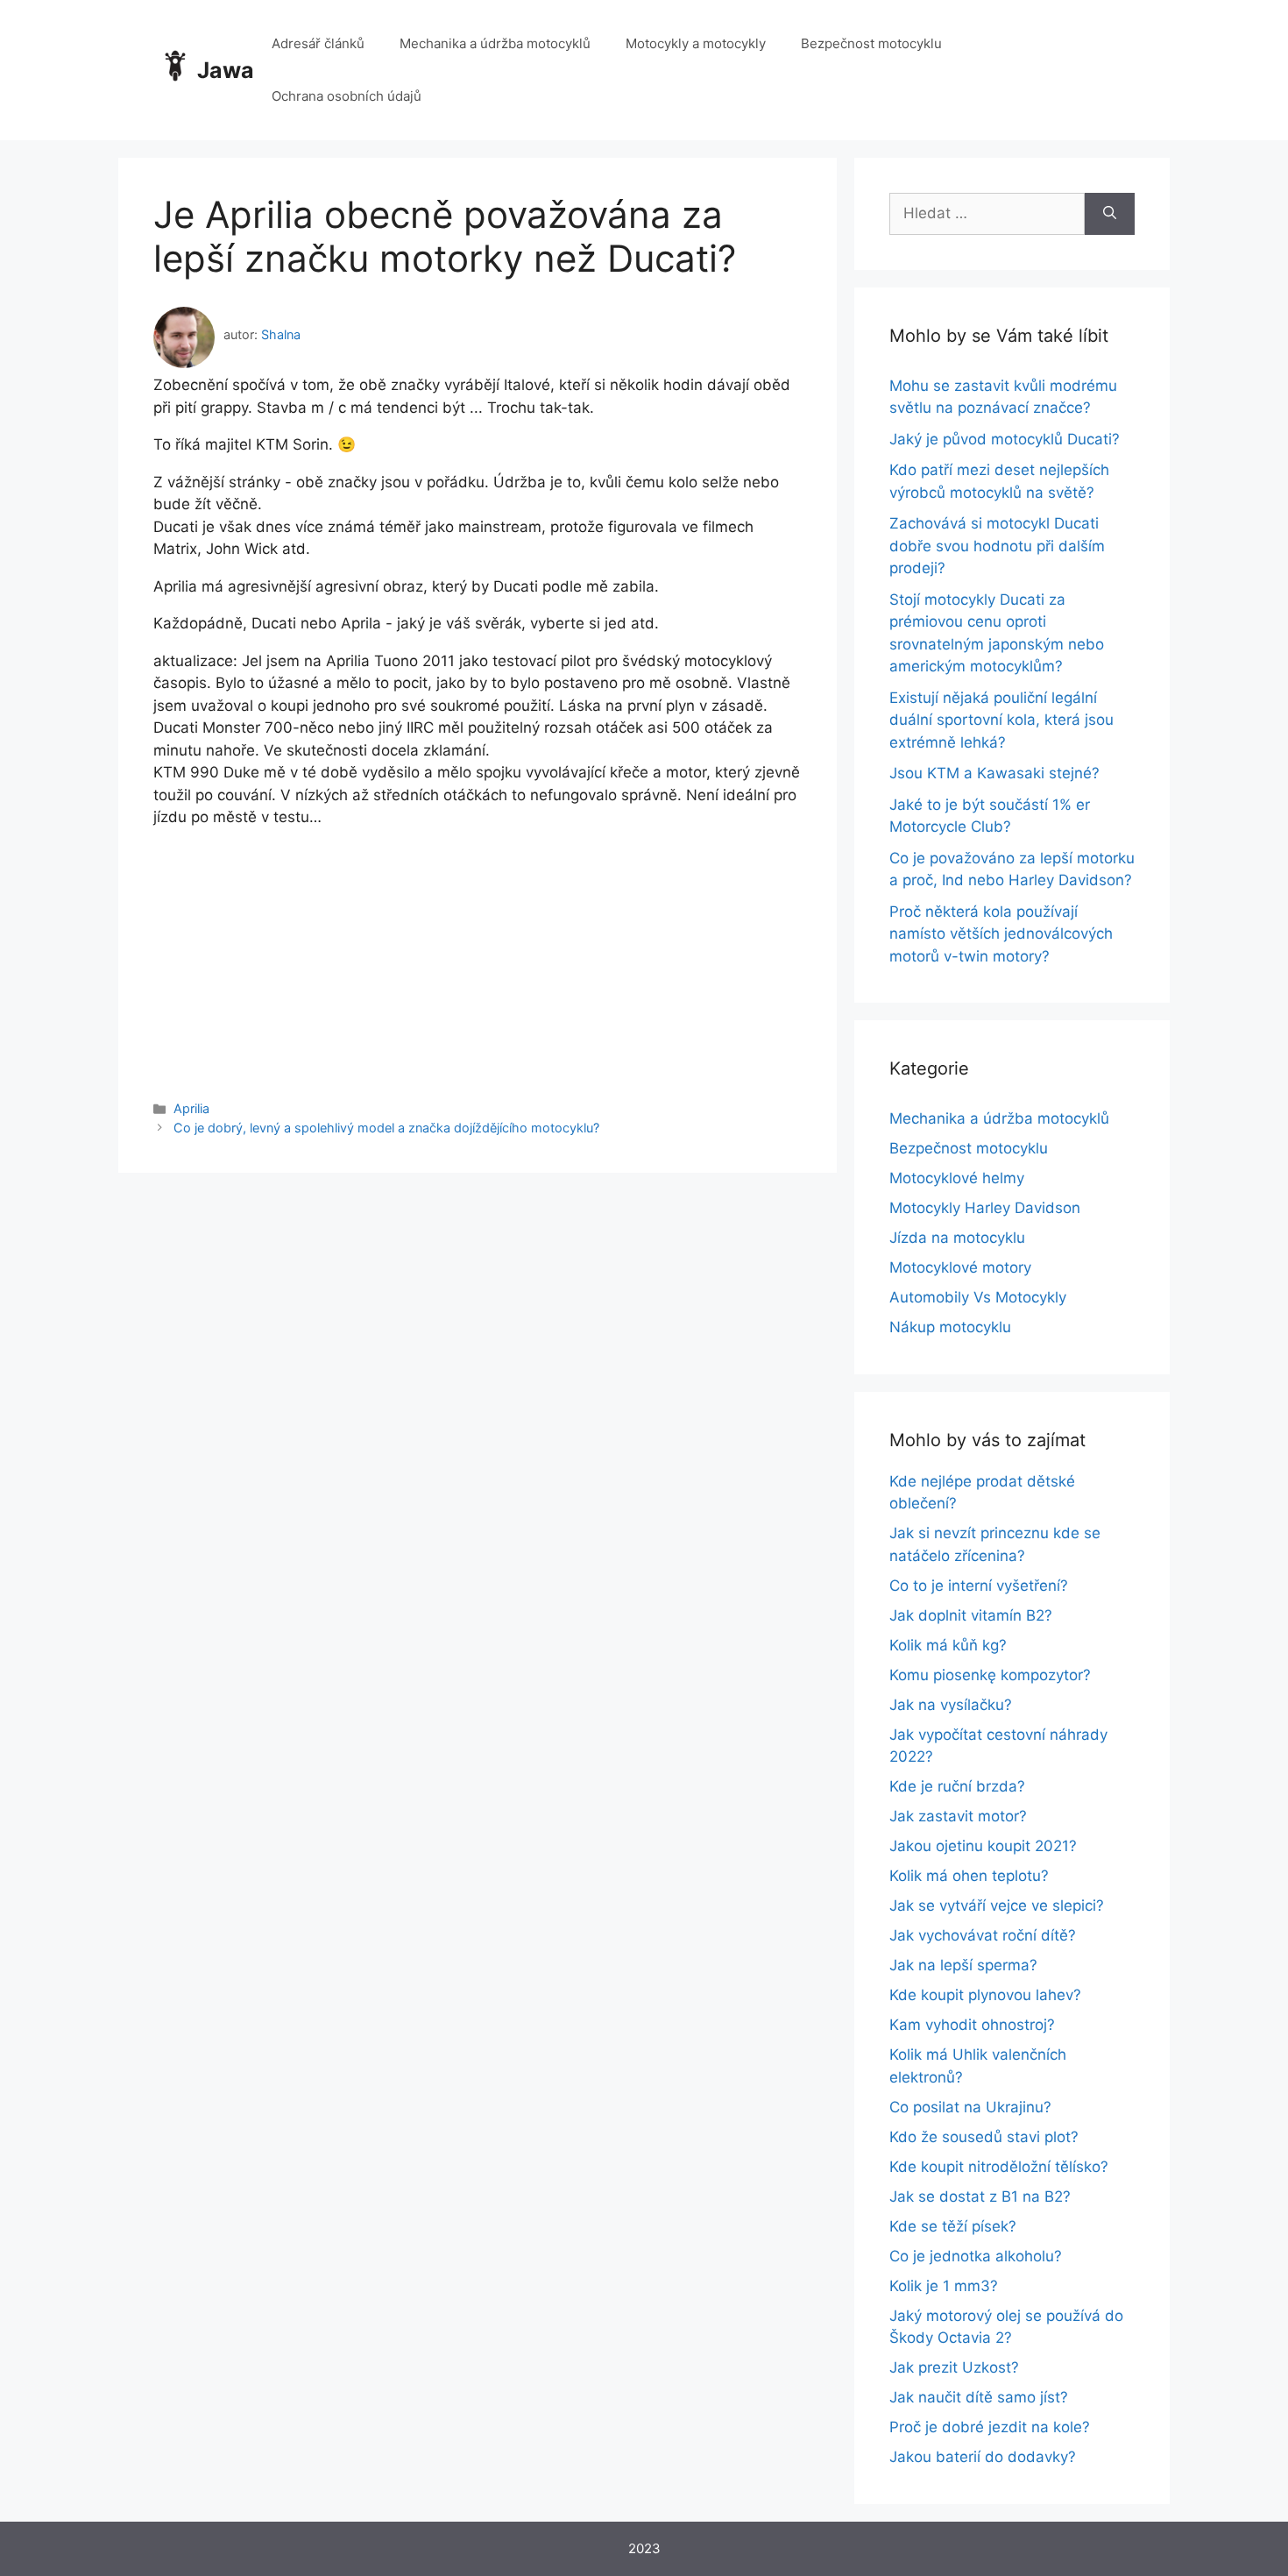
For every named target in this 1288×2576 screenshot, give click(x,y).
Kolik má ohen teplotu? (969, 1876)
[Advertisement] (478, 952)
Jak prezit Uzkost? (954, 2367)
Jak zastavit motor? (958, 1816)
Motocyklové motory (960, 1267)
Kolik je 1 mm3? (944, 2286)
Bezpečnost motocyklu (871, 43)
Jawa (226, 70)
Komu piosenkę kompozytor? (990, 1675)
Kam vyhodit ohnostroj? (972, 2025)
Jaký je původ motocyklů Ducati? (1005, 439)
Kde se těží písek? (953, 2226)
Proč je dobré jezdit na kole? (990, 2427)
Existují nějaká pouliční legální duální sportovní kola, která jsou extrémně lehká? (1001, 720)
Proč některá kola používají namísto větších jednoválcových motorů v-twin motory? (1001, 934)
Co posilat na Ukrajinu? (970, 2107)
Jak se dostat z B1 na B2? (980, 2196)
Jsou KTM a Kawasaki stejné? (994, 773)
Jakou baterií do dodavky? (983, 2457)
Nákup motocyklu (950, 1327)
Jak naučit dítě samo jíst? (979, 2397)
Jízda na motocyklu (957, 1238)
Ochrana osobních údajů (347, 96)
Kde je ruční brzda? (957, 1786)
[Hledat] (1110, 214)
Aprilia (191, 1108)
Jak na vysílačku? (951, 1705)
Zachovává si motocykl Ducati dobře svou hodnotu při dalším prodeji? (997, 546)
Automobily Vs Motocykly (978, 1297)
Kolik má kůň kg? (948, 1645)
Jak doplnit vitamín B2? (971, 1615)
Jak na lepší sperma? (963, 1965)
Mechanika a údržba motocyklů (495, 43)
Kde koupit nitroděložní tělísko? (999, 2167)
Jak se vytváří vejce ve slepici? (997, 1905)
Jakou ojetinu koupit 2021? (983, 1846)
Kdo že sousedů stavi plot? (984, 2137)
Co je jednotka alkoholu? (976, 2256)
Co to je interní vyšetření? (979, 1586)
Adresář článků (318, 43)
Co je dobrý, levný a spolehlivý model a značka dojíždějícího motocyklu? (386, 1128)
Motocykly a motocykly (696, 43)
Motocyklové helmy (957, 1178)
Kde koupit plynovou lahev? (985, 1995)
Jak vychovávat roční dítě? (983, 1935)
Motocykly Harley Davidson (985, 1208)
